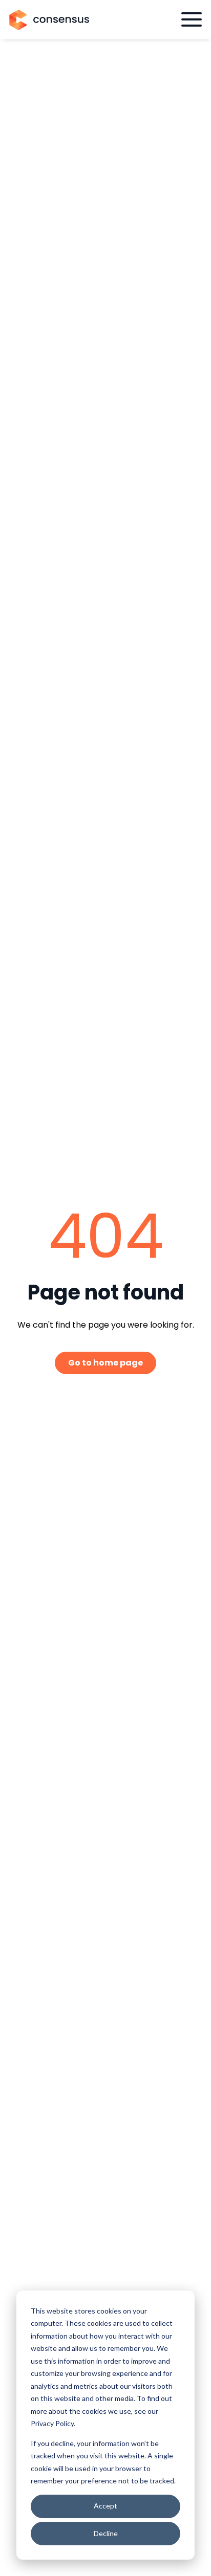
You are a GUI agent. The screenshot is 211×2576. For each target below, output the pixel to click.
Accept (105, 2506)
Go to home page (105, 1363)
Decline (106, 2533)
